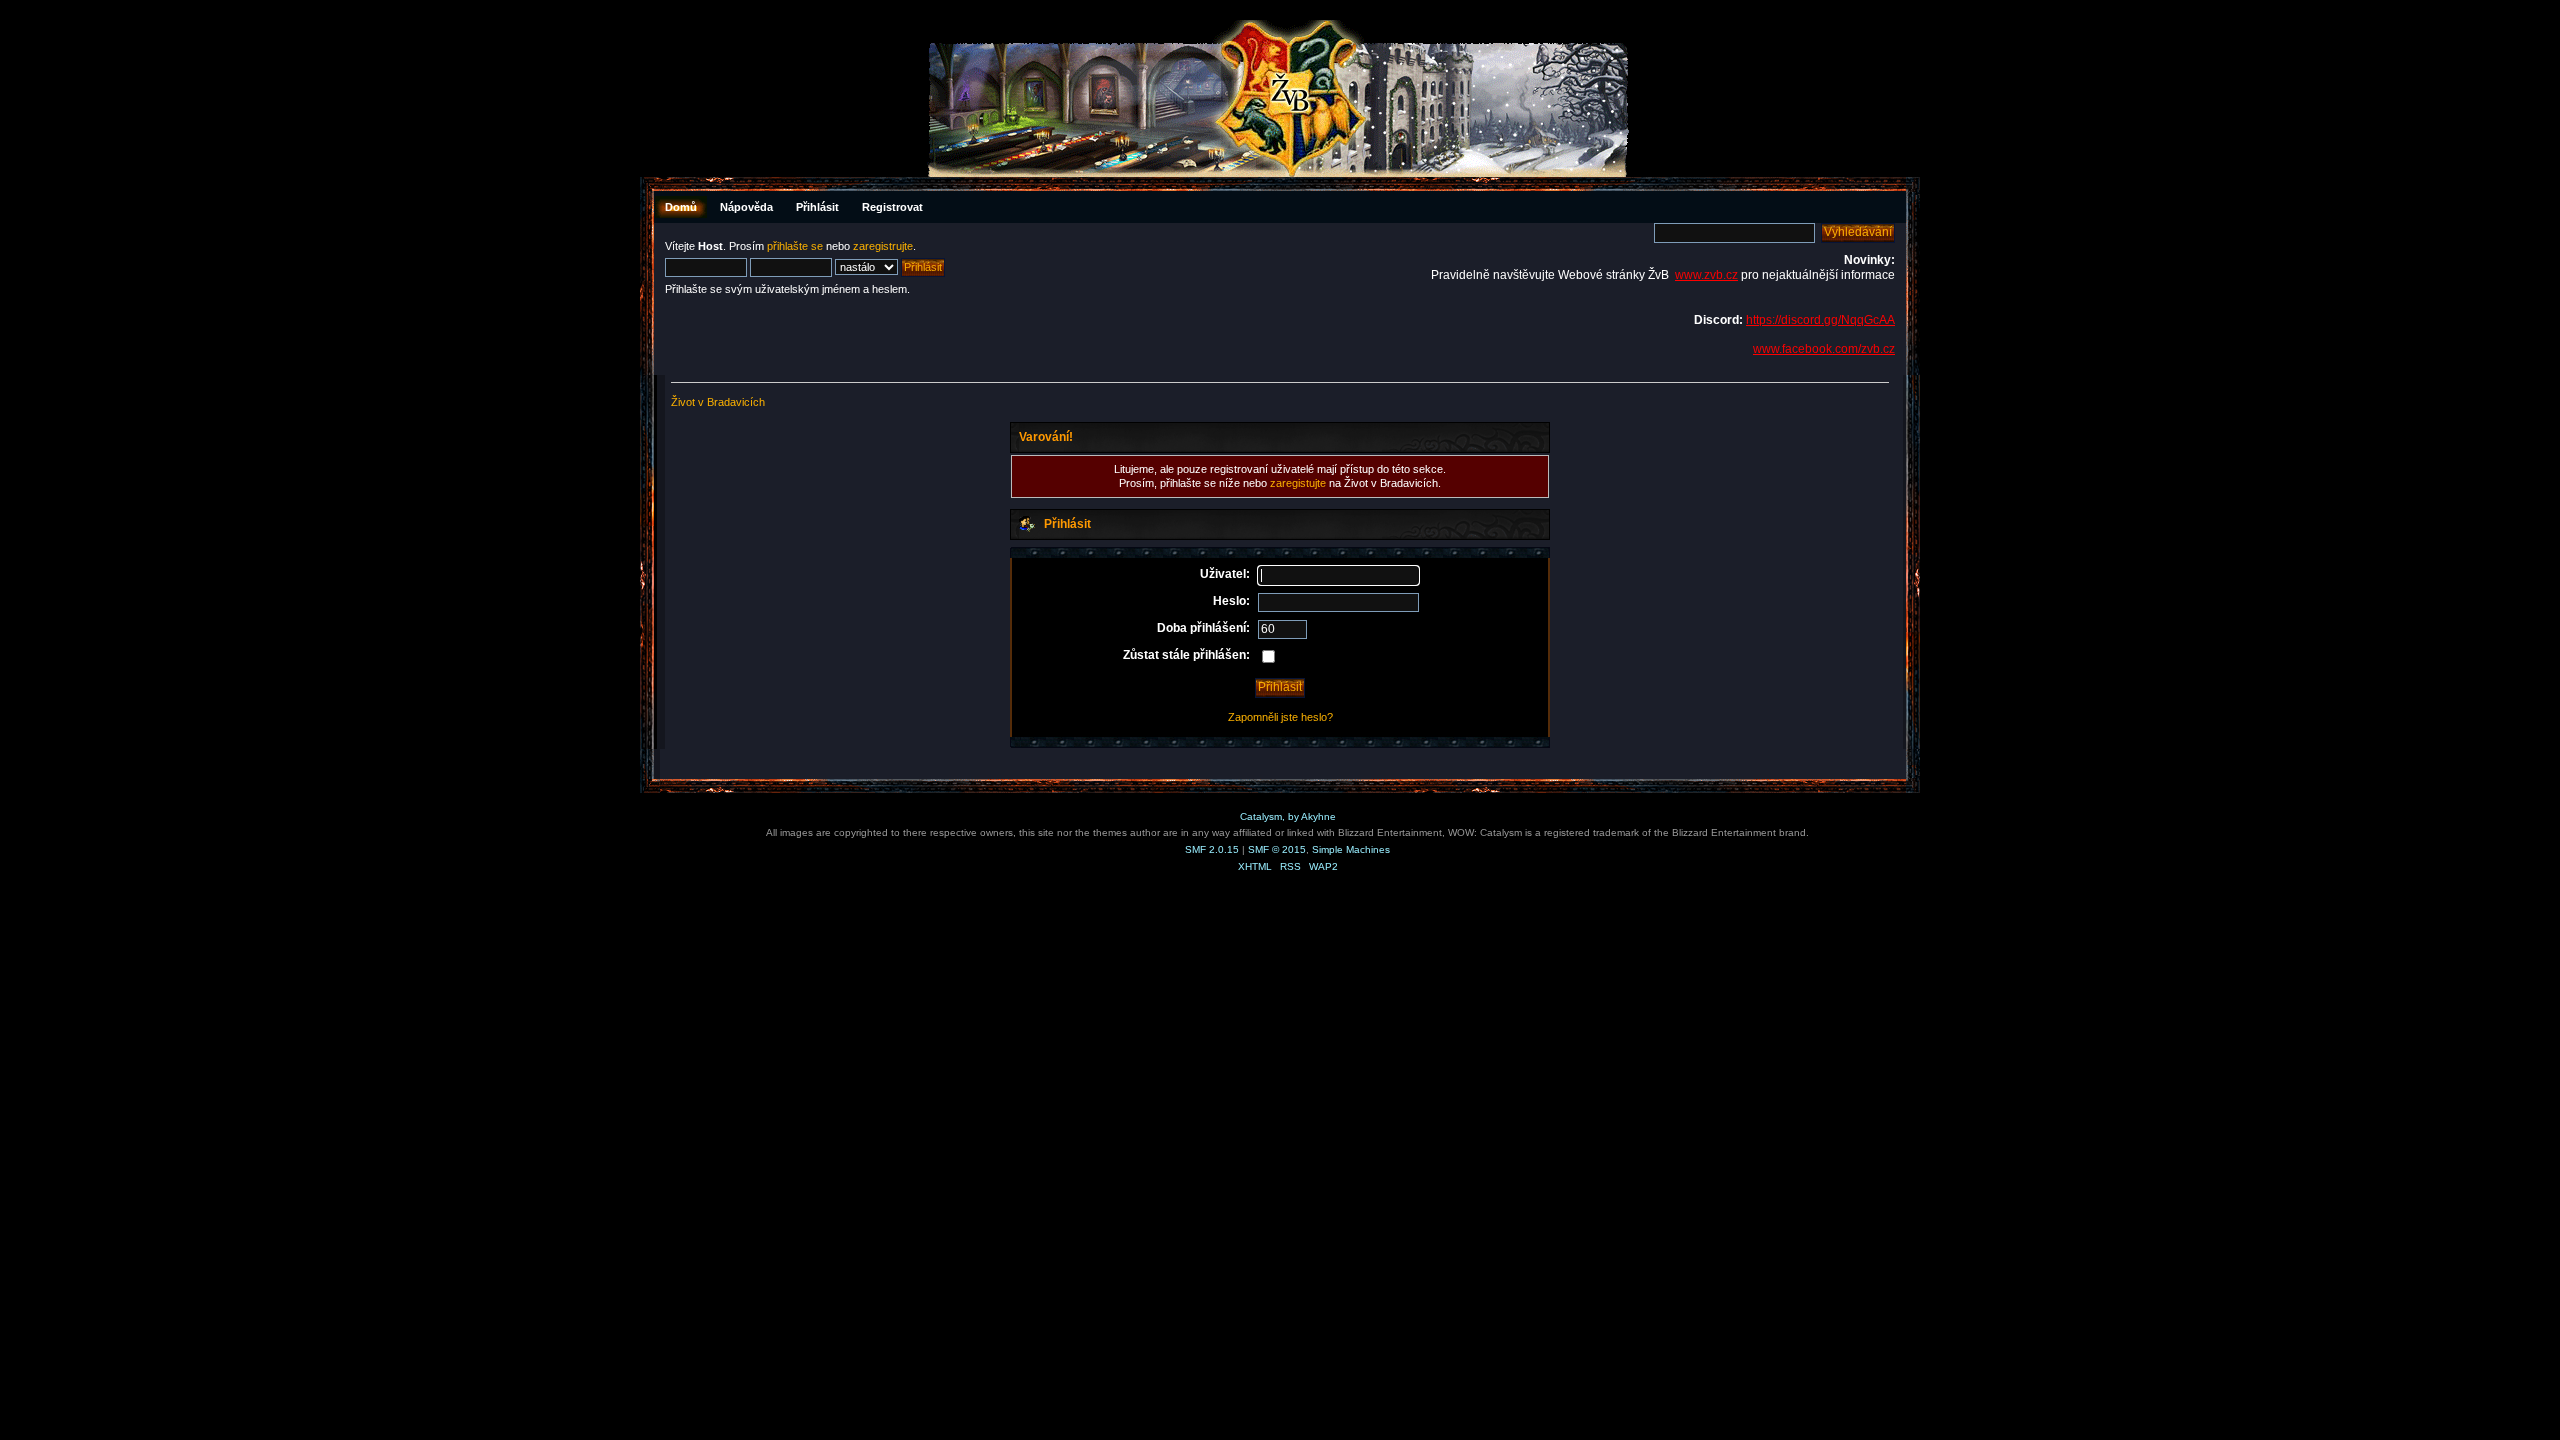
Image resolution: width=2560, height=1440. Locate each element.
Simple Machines (1351, 849)
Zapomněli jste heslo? (1280, 717)
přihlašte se (795, 246)
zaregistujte (1298, 483)
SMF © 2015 (1277, 849)
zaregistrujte (883, 246)
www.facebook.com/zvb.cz (1824, 349)
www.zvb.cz (1706, 275)
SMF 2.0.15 (1212, 849)
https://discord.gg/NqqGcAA (1820, 320)
